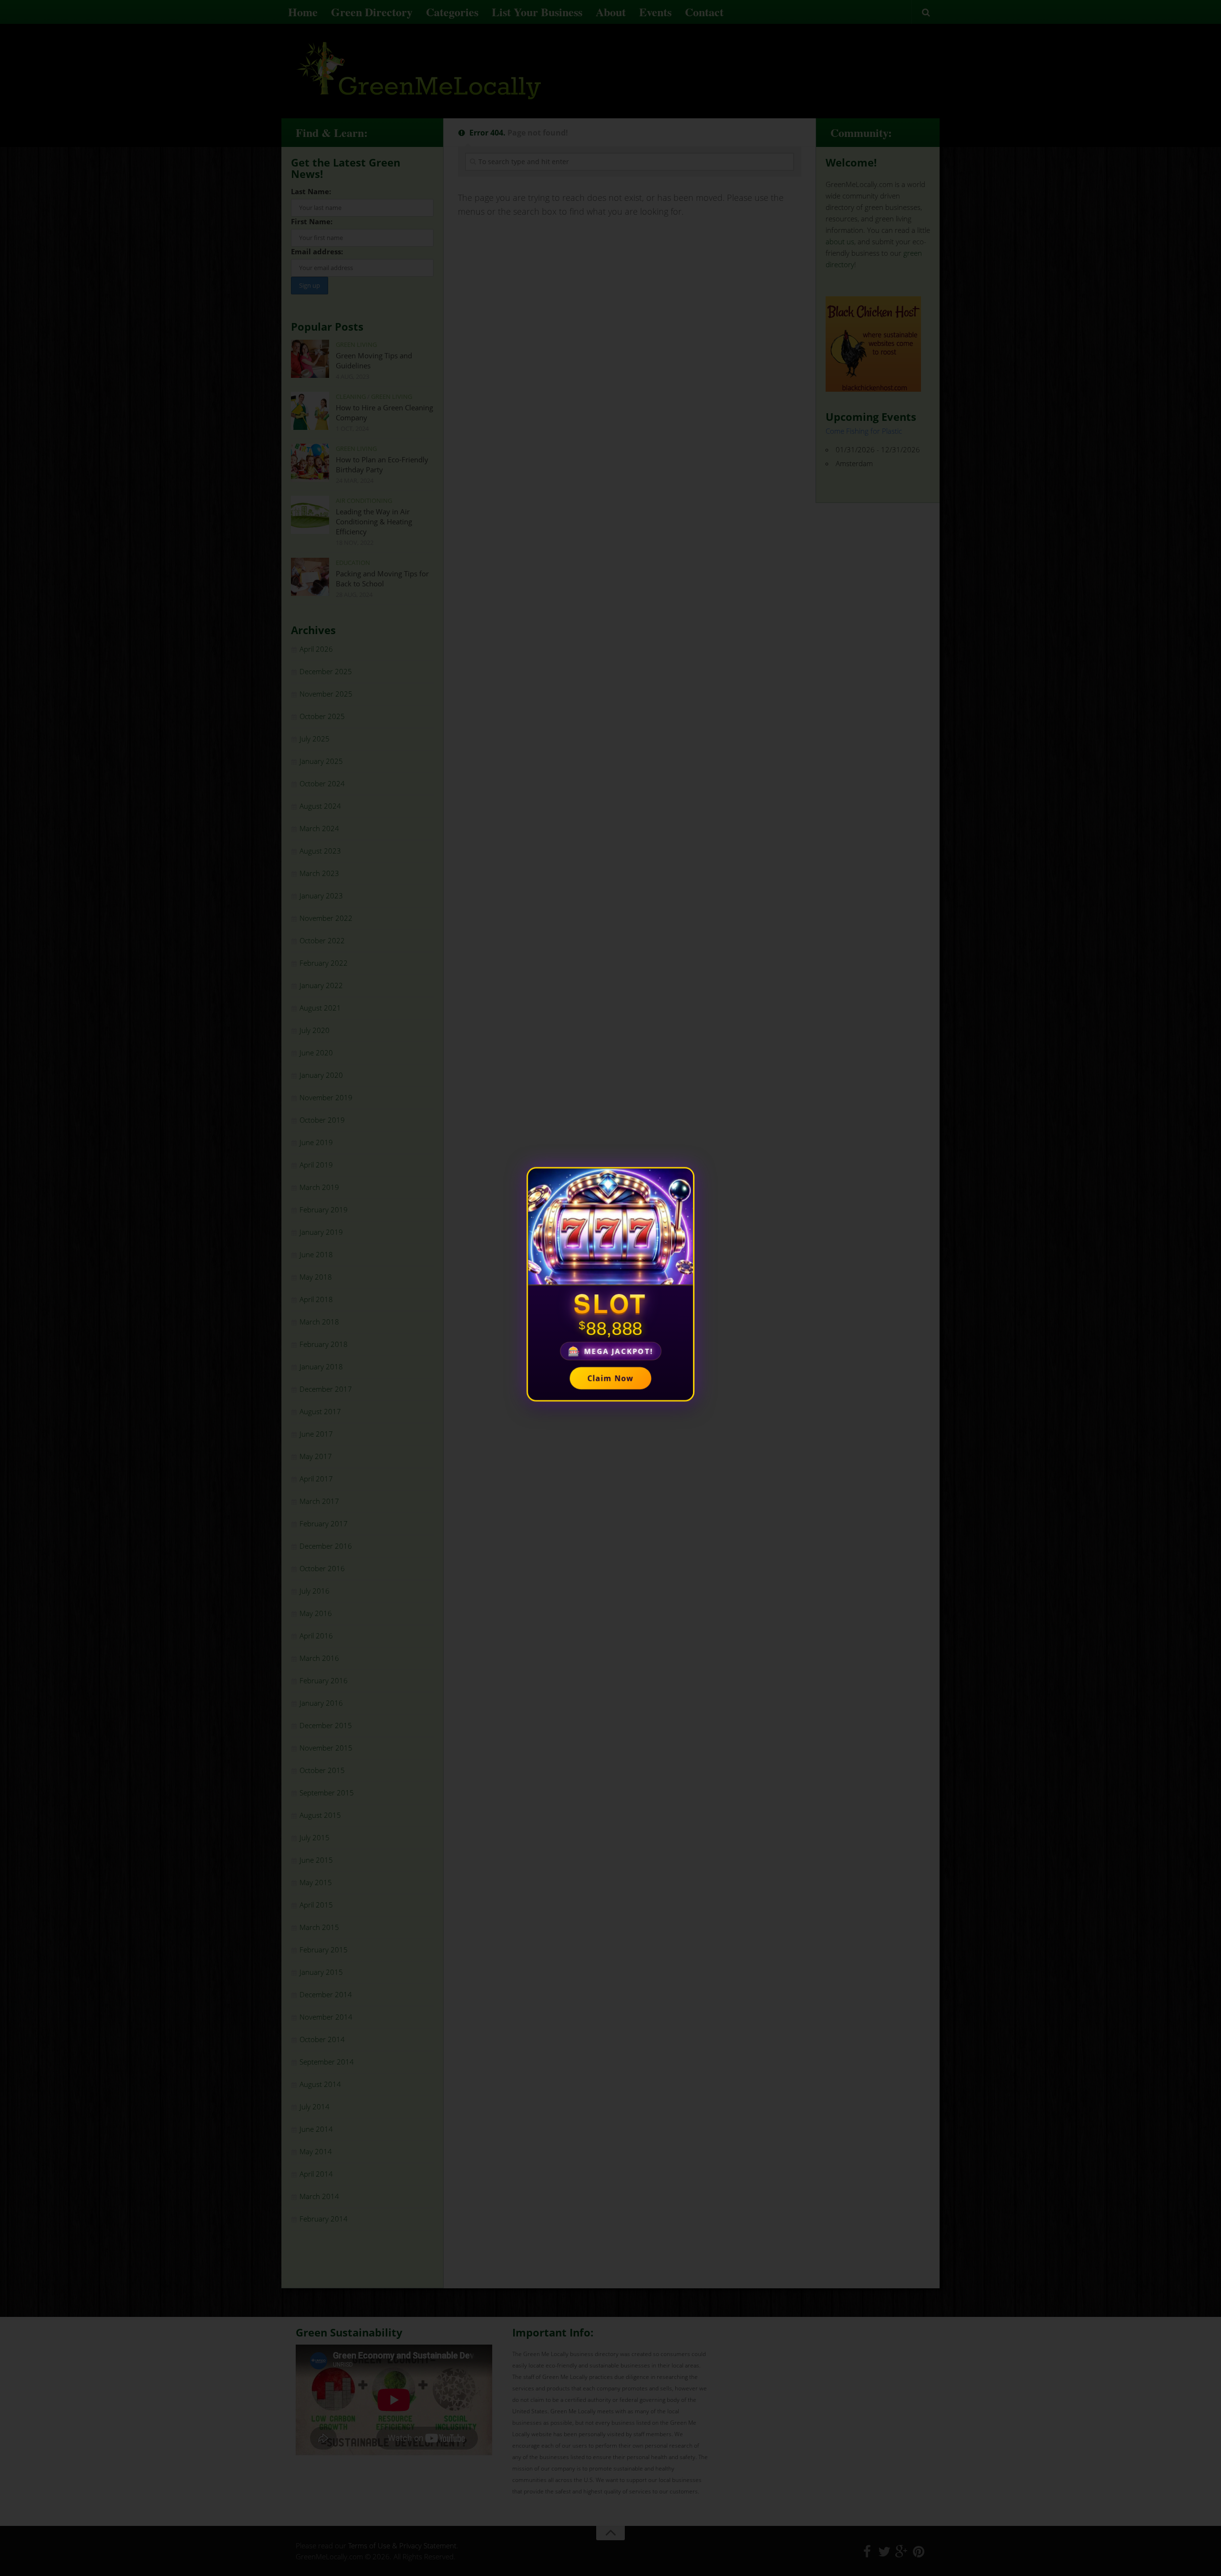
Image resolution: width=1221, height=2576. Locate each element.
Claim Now (611, 1379)
